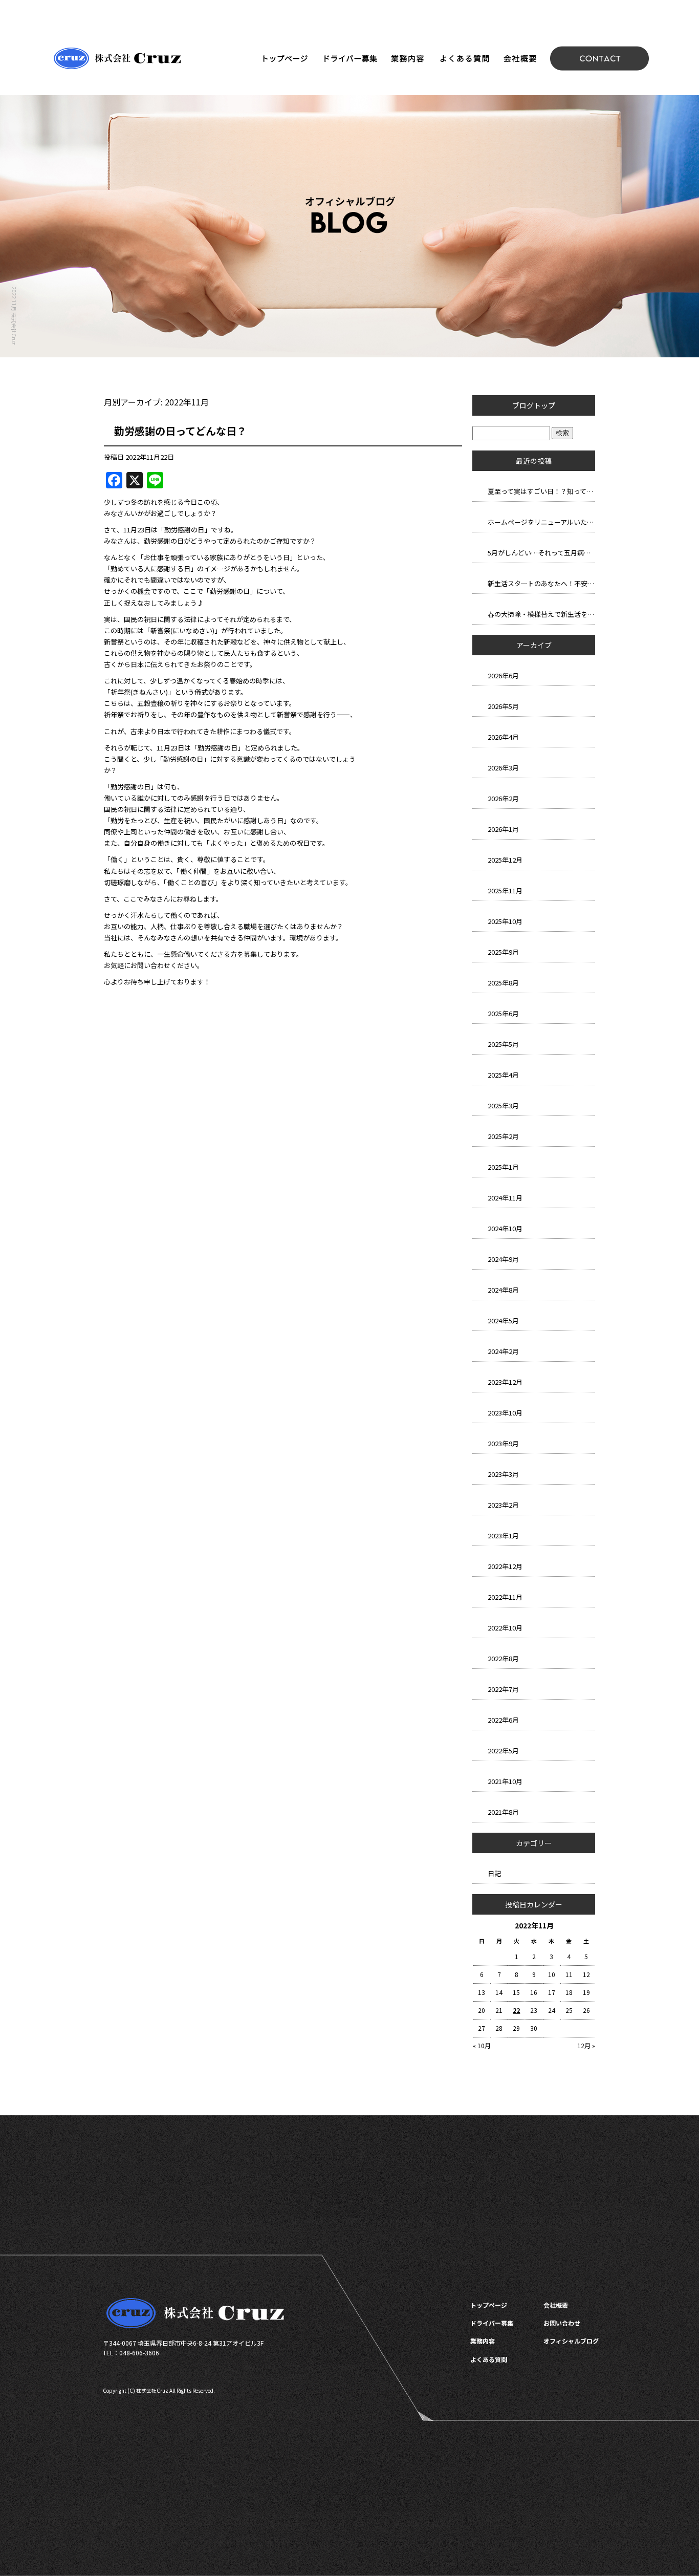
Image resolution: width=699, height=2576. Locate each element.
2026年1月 (503, 829)
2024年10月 (505, 1228)
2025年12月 (505, 860)
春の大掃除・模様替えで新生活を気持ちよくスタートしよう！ (541, 614)
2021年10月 (505, 1781)
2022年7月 (503, 1689)
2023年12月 (505, 1382)
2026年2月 (503, 798)
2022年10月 (505, 1628)
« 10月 (482, 2045)
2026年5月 (503, 706)
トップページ (285, 58)
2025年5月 (503, 1044)
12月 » (586, 2045)
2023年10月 (505, 1413)
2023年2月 (503, 1505)
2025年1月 (503, 1167)
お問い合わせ (600, 58)
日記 (494, 1873)
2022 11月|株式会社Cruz (14, 316)
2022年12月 (505, 1566)
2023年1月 (503, 1536)
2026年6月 (503, 675)
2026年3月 (503, 768)
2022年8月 (503, 1658)
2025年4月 (503, 1075)
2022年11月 (505, 1597)
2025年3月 (503, 1105)
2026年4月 (503, 737)
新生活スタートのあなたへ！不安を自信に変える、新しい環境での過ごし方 (541, 583)
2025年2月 (503, 1136)
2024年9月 (503, 1259)
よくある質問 (464, 58)
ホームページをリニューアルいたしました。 (541, 522)
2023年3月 (503, 1474)
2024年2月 (503, 1351)
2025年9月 (503, 952)
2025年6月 (503, 1013)
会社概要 (519, 58)
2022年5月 (503, 1751)
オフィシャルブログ (571, 2341)
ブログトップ (534, 405)
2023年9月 (503, 1443)
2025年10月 (505, 921)
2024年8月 (503, 1290)
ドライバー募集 (349, 58)
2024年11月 (505, 1198)
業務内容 (408, 58)
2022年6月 (503, 1720)
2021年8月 (503, 1812)
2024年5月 (503, 1321)
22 (516, 2010)
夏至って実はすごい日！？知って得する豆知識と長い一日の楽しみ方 (541, 491)
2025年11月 (505, 890)
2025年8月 (503, 983)
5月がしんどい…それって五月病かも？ (541, 553)
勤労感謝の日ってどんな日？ (180, 431)
